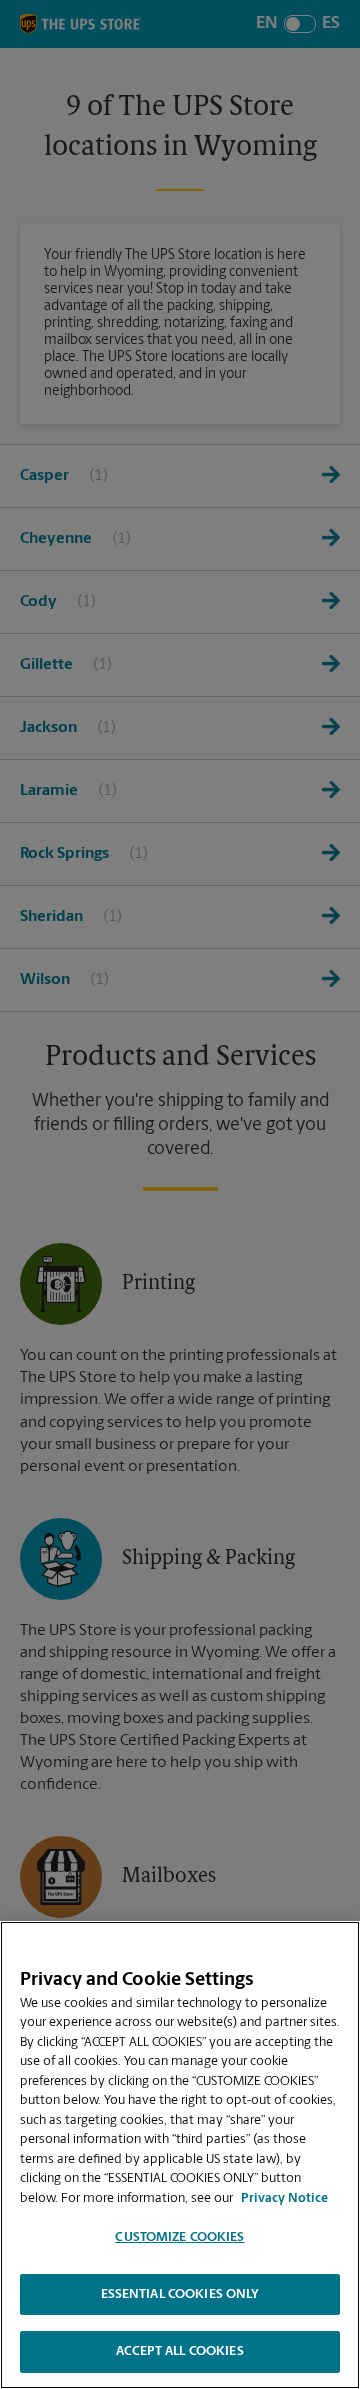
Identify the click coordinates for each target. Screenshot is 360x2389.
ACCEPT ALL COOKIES (179, 2351)
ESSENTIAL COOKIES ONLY (180, 2294)
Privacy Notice (284, 2198)
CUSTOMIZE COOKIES (179, 2237)
